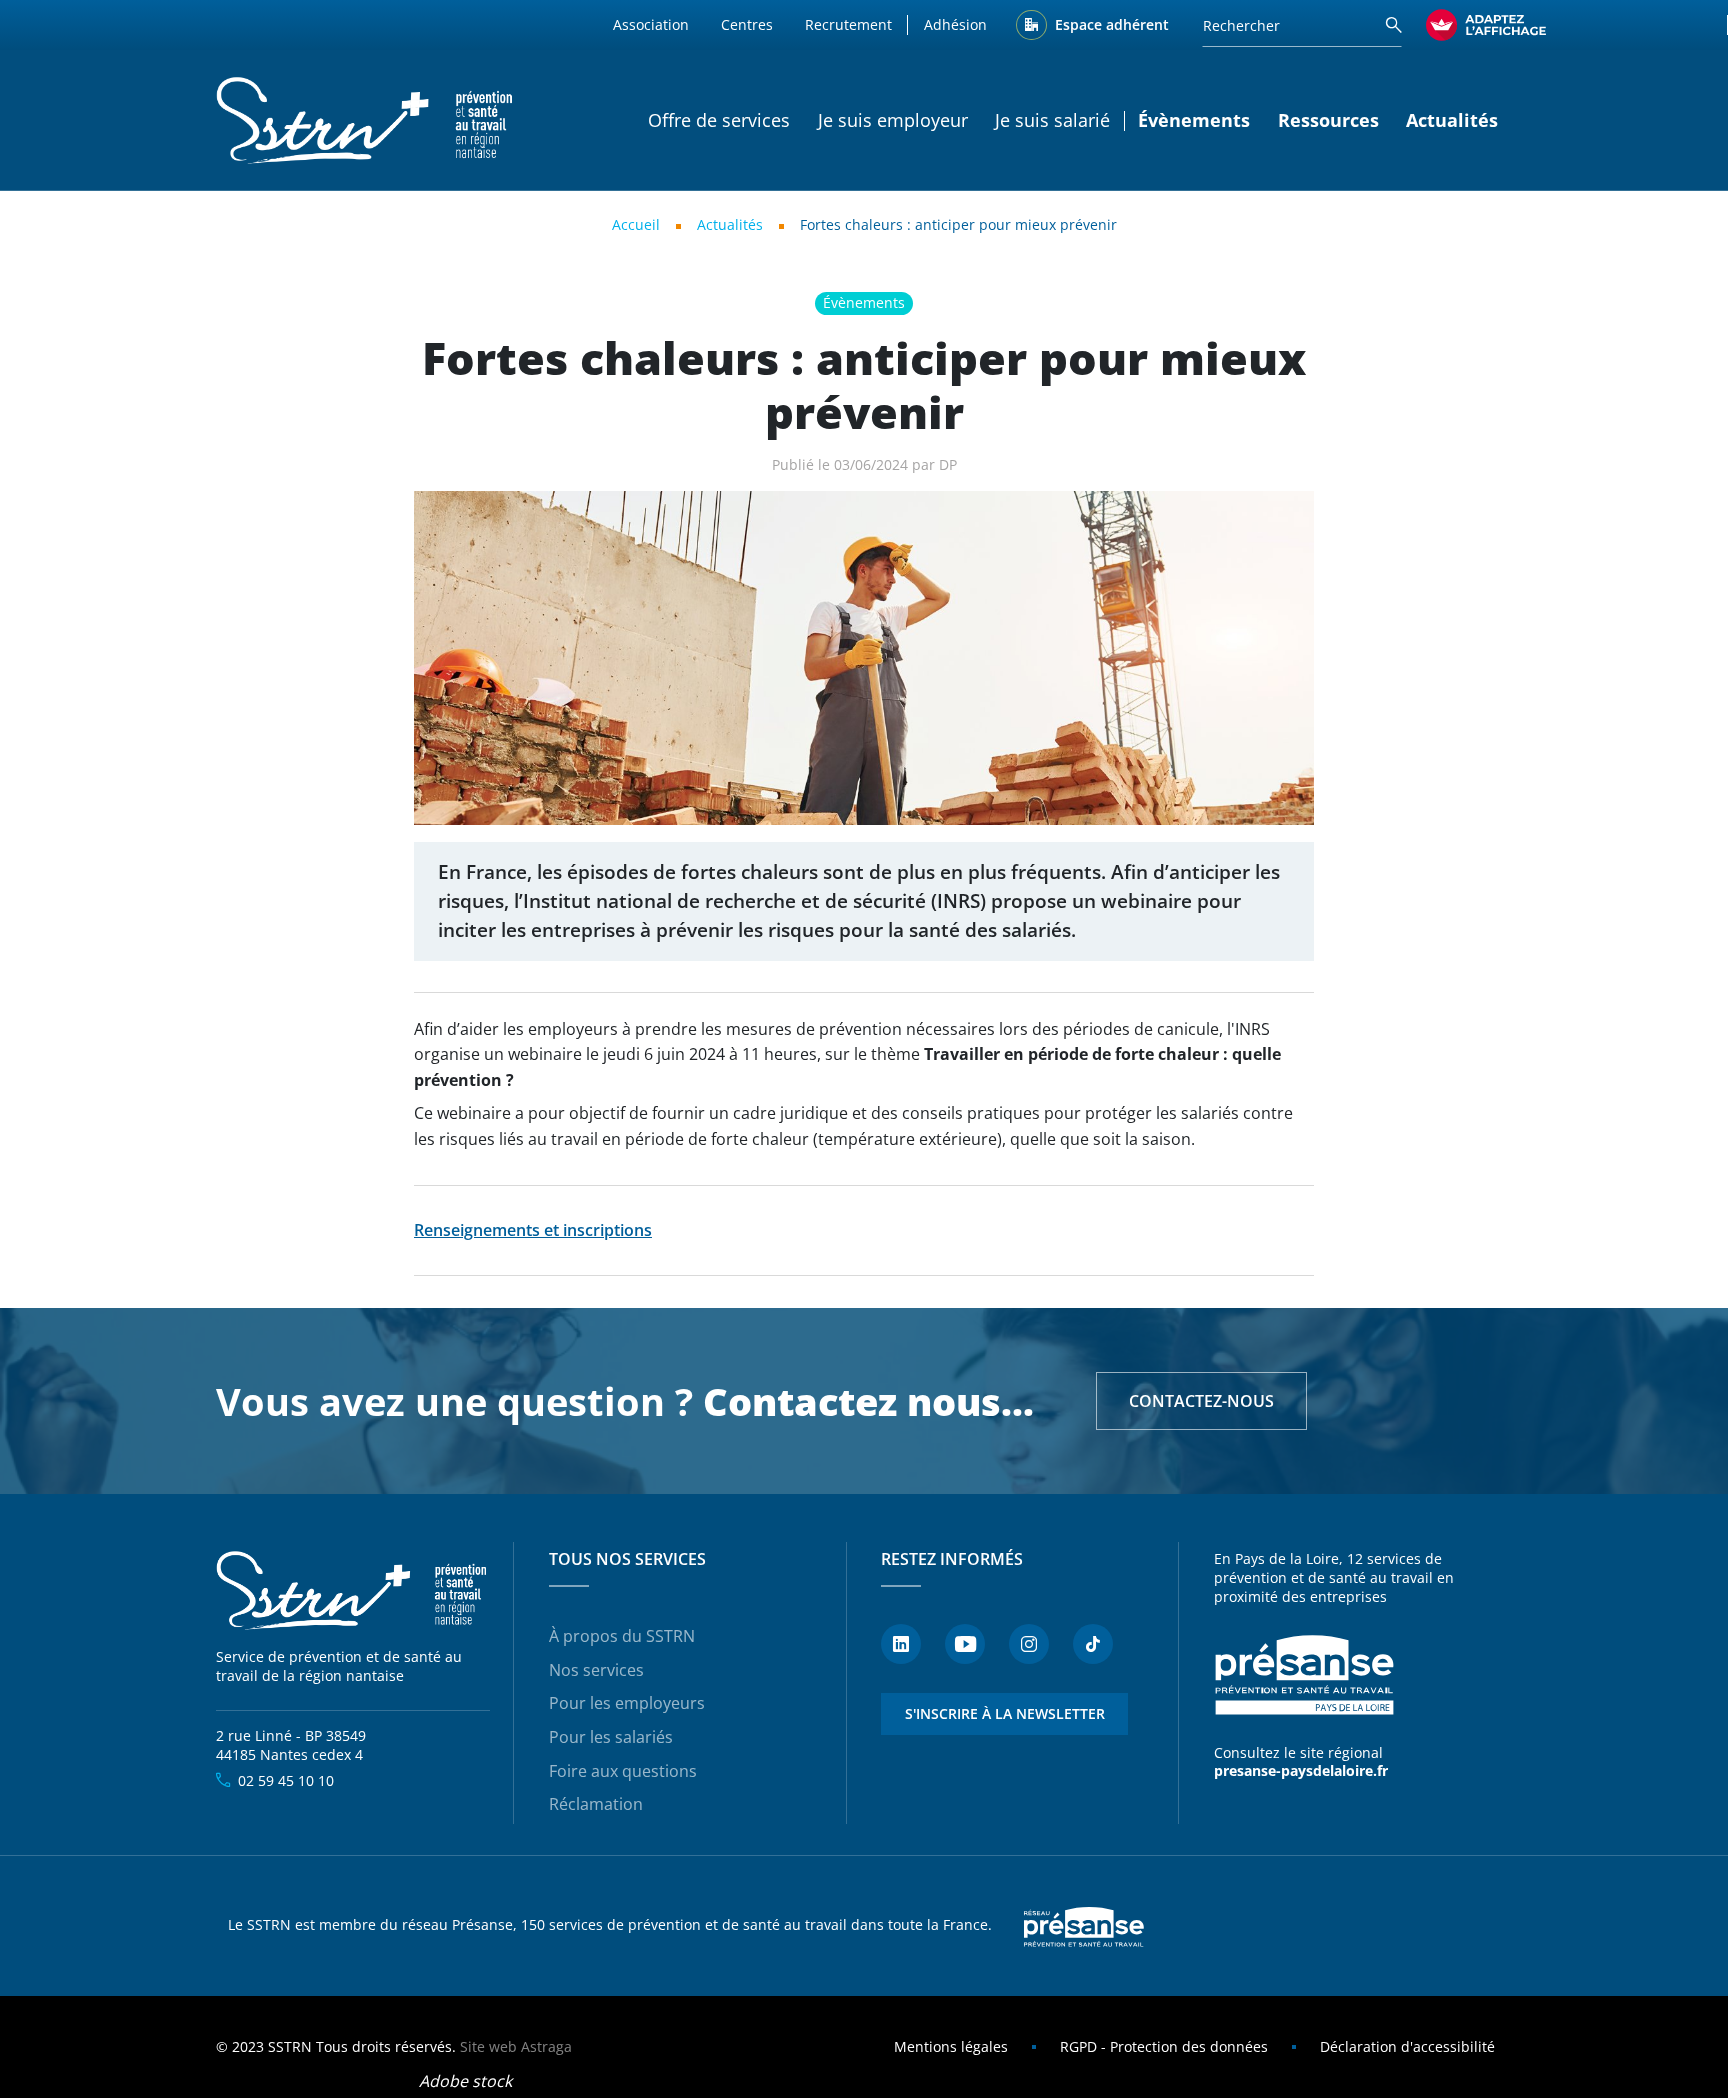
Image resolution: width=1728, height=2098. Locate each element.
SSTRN (353, 1591)
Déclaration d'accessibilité (1407, 2046)
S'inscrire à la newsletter (1005, 1713)
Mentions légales (951, 2046)
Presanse (1084, 1926)
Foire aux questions (623, 1771)
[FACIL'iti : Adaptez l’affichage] (1486, 25)
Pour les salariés (611, 1737)
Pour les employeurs (627, 1703)
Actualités (1452, 120)
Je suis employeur (893, 120)
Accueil (636, 224)
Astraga (546, 2046)
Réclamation (596, 1804)
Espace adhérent (1112, 24)
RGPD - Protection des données (1164, 2046)
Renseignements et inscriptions (533, 1230)
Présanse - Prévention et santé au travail (1304, 1674)
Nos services (596, 1670)
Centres (747, 24)
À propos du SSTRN (622, 1636)
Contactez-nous (1201, 1401)
